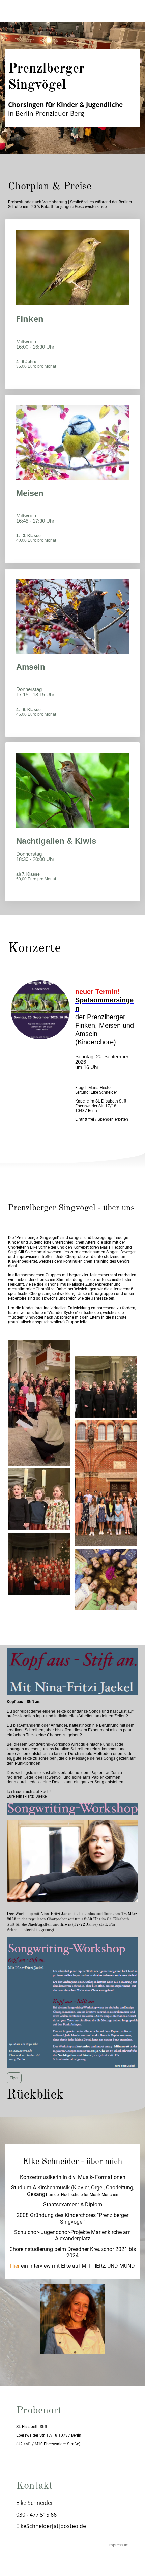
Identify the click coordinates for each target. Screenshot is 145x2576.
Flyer (14, 2078)
